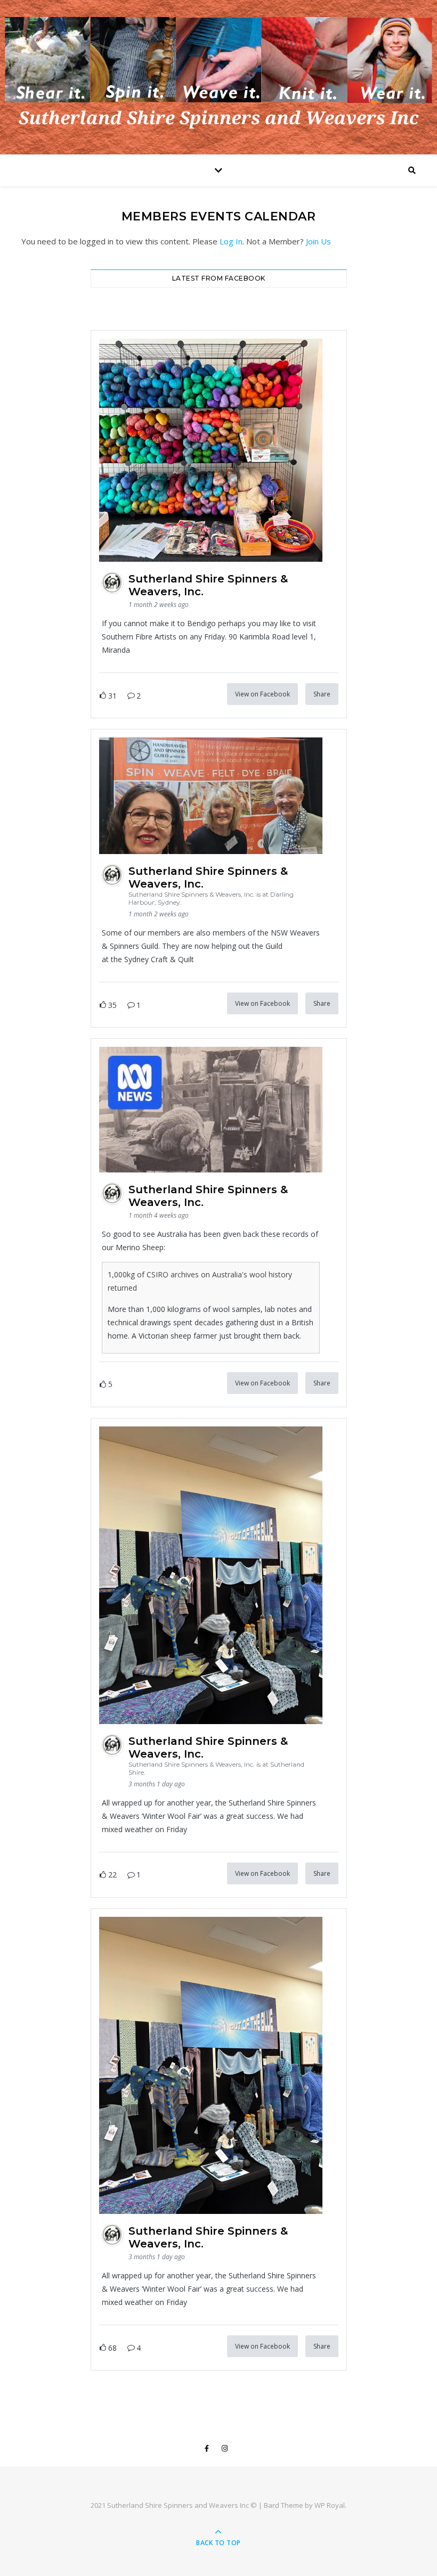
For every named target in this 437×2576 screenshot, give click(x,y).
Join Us (318, 241)
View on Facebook (262, 694)
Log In (231, 241)
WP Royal (330, 2505)
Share (322, 694)
